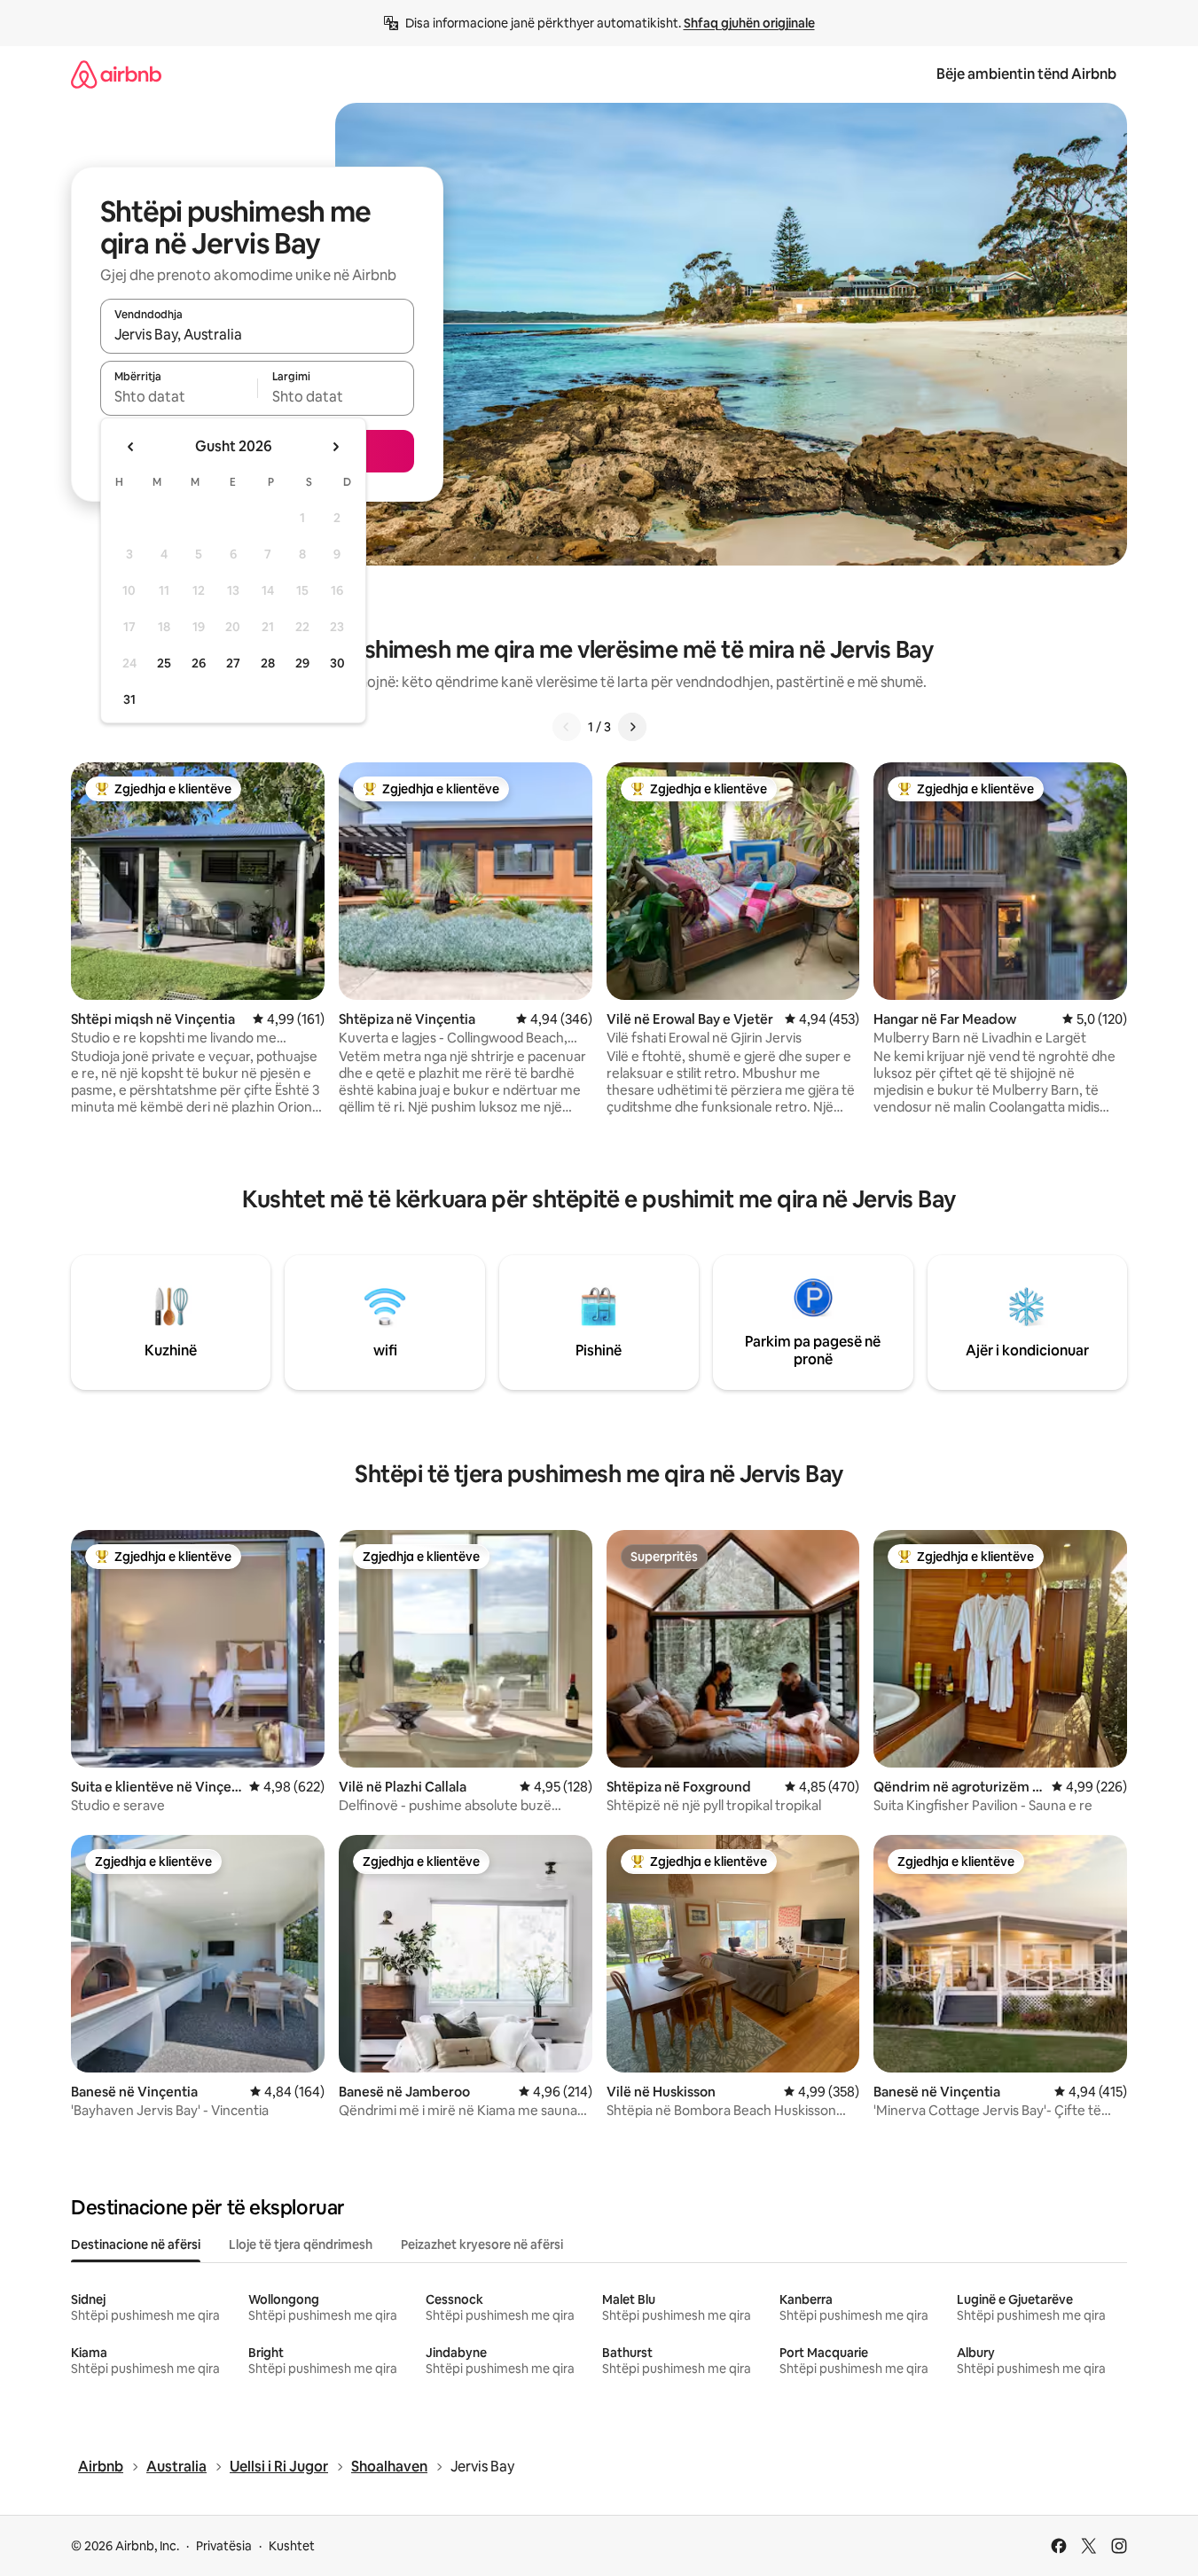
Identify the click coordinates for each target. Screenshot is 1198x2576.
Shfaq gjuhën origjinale (749, 23)
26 (199, 663)
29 (302, 663)
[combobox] (257, 334)
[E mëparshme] (567, 727)
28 (268, 663)
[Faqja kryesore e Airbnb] (116, 74)
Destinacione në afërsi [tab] (136, 2244)
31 (129, 699)
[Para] (632, 727)
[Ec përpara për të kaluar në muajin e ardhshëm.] (335, 447)
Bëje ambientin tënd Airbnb (1026, 74)
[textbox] (179, 396)
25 (164, 663)
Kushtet (292, 2546)
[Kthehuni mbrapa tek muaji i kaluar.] (131, 447)
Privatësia (224, 2546)
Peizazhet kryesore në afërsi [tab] (482, 2244)
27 (233, 663)
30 (337, 663)
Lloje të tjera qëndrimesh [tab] (301, 2244)
